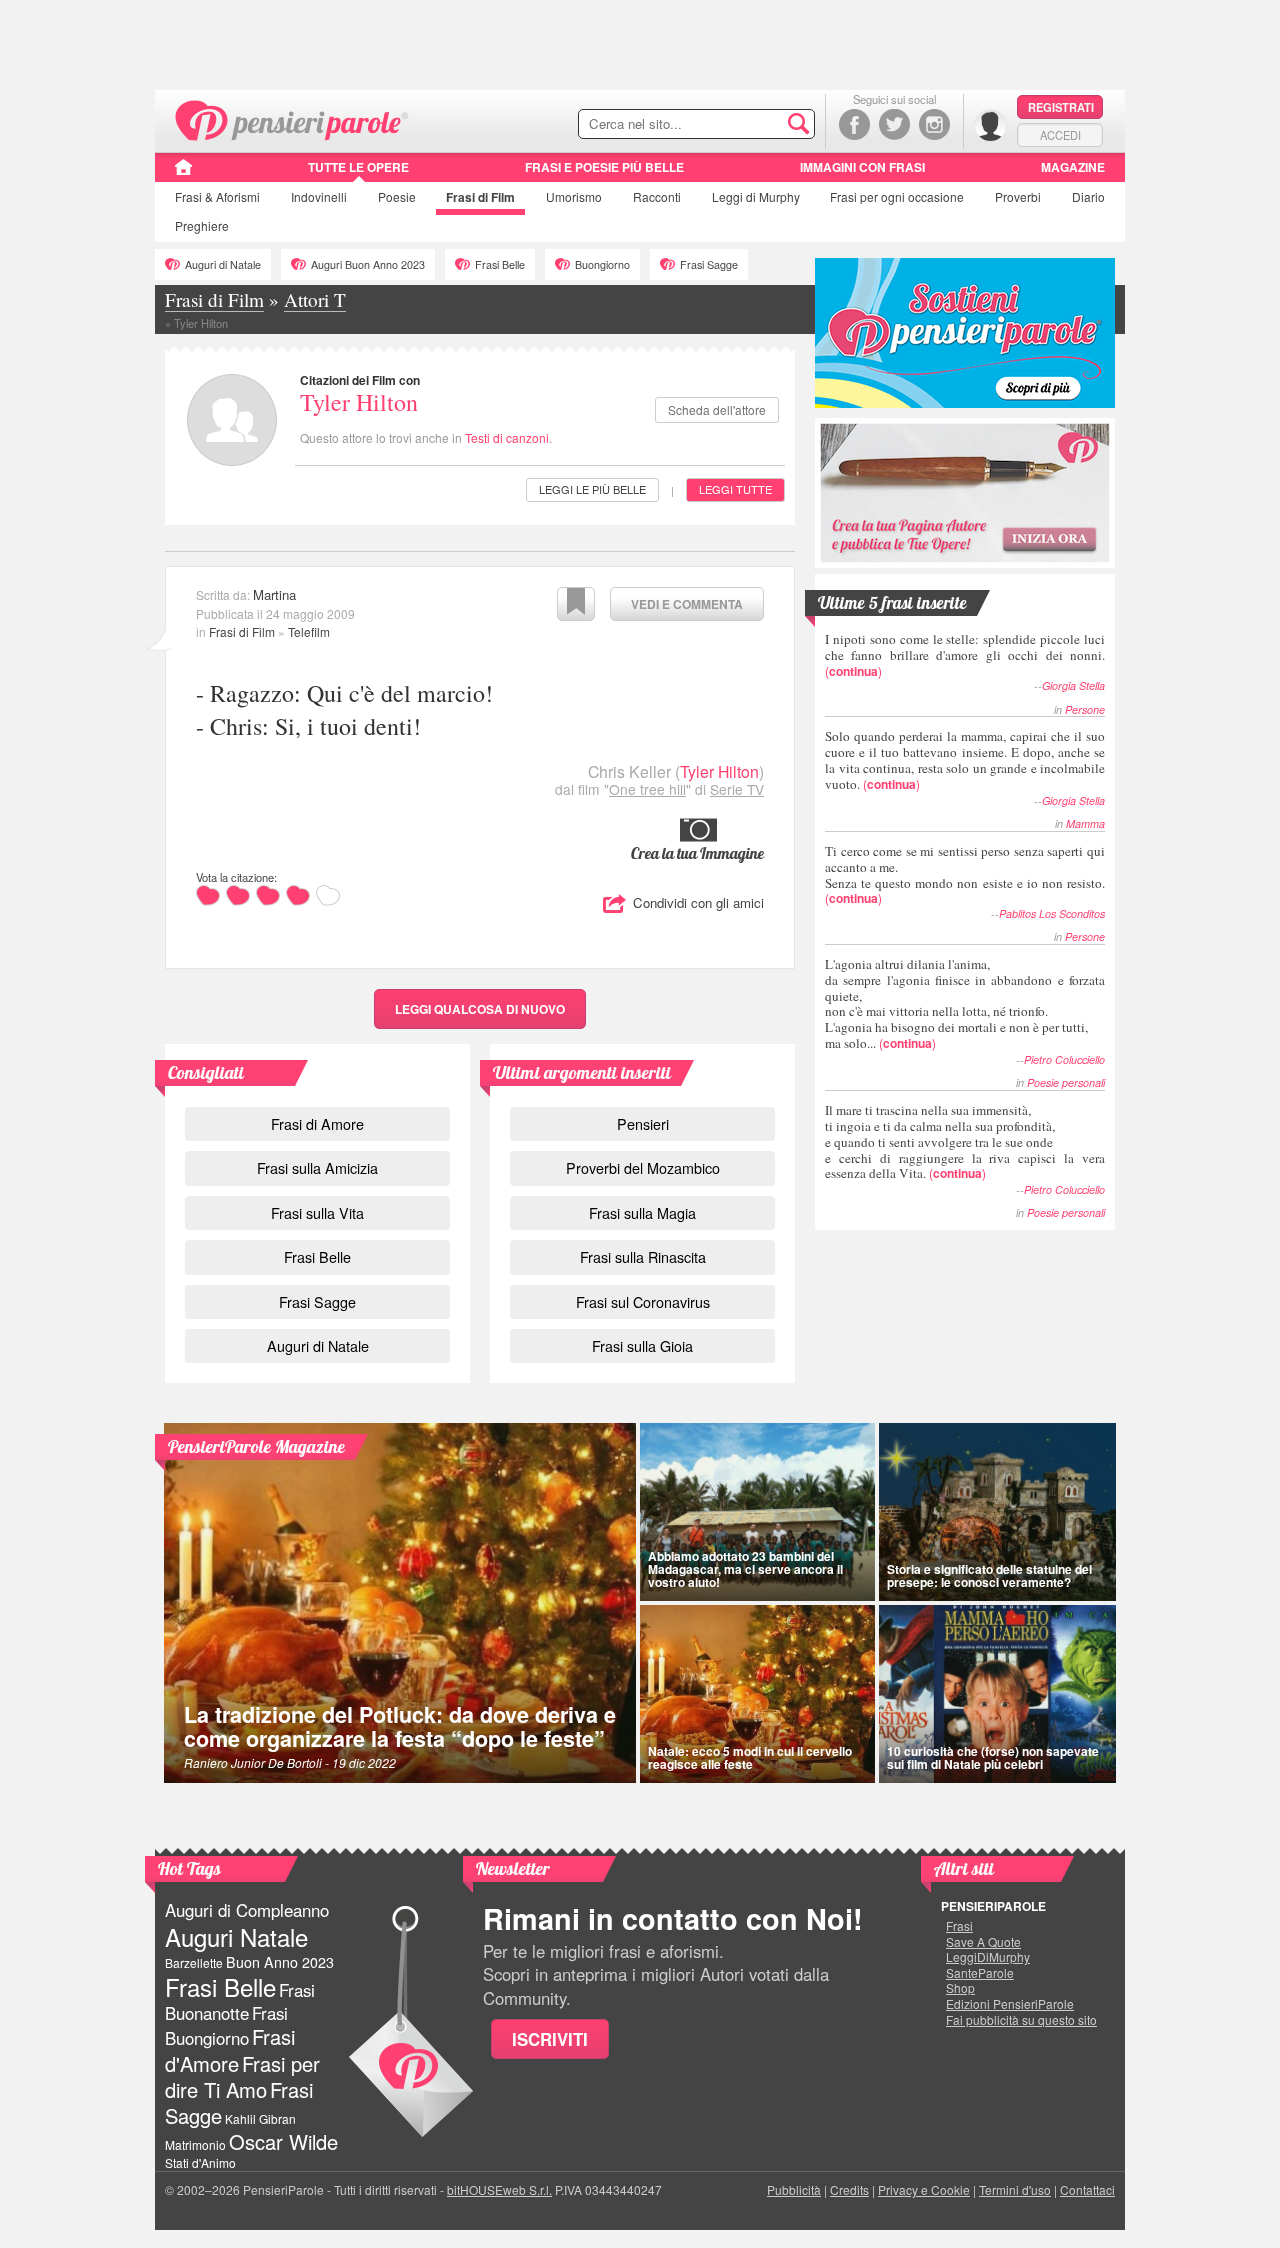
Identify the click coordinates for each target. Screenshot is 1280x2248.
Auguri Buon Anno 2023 (368, 264)
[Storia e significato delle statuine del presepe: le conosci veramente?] (998, 1512)
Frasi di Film (242, 631)
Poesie (397, 196)
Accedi (1060, 135)
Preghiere (202, 225)
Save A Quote (983, 1942)
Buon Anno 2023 (280, 1962)
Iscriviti (550, 2039)
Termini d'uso (1015, 2189)
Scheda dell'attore (717, 409)
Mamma (1085, 823)
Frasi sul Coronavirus (643, 1301)
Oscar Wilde (283, 2141)
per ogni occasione (897, 196)
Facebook (854, 124)
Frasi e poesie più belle (604, 167)
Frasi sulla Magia (642, 1212)
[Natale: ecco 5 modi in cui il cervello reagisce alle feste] (757, 1694)
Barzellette (194, 1962)
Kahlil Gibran (260, 2118)
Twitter (894, 124)
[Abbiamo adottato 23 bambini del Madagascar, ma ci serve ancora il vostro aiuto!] (757, 1512)
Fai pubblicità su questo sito (1021, 2020)
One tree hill (647, 789)
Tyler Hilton (359, 402)
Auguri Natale (236, 1936)
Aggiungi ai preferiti (576, 604)
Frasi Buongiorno (226, 2025)
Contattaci (1087, 2189)
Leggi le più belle (592, 489)
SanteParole (980, 1973)
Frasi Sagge (709, 264)
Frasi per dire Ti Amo (242, 2076)
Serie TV (737, 789)
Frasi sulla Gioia (642, 1345)
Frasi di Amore (317, 1123)
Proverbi (1018, 196)
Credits (849, 2189)
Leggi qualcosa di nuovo (480, 1009)
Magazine (1073, 167)
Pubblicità (794, 2189)
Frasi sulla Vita (317, 1212)
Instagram (934, 124)
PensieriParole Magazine (256, 1446)
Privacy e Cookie (924, 2189)
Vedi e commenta (687, 604)
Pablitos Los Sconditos (1052, 913)
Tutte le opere (358, 167)
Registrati (1061, 107)
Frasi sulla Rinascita (643, 1256)
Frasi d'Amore (230, 2049)
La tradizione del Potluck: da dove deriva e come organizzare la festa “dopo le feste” (400, 1726)
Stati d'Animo (200, 2162)
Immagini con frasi (862, 167)
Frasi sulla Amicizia (317, 1167)
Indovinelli (319, 196)
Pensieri (643, 1123)
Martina (274, 594)
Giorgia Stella (1073, 685)
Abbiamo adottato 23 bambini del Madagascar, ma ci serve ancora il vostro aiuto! (745, 1569)
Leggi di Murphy (756, 196)
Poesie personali (1066, 1082)
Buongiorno (602, 264)
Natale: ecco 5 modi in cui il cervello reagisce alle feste (750, 1757)
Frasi (217, 196)
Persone (1085, 709)
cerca (757, 125)
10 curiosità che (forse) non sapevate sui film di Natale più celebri (993, 1757)
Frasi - (292, 118)
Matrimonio (195, 2144)
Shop (960, 1988)
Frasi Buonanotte (240, 2001)
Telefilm (309, 631)
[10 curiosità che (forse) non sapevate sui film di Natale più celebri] (998, 1694)
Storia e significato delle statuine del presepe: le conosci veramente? (989, 1575)
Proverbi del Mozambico (643, 1167)
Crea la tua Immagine (697, 853)
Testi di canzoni (507, 437)
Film (480, 197)
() (965, 654)
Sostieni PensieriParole (965, 333)
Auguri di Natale (223, 264)
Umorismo (574, 196)
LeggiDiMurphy (988, 1957)
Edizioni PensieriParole (1010, 2004)
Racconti (657, 196)
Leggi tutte (735, 489)
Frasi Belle (500, 264)
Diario (1088, 196)
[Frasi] (183, 174)
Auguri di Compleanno (247, 1910)
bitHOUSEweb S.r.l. (499, 2189)
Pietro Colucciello (1064, 1059)
